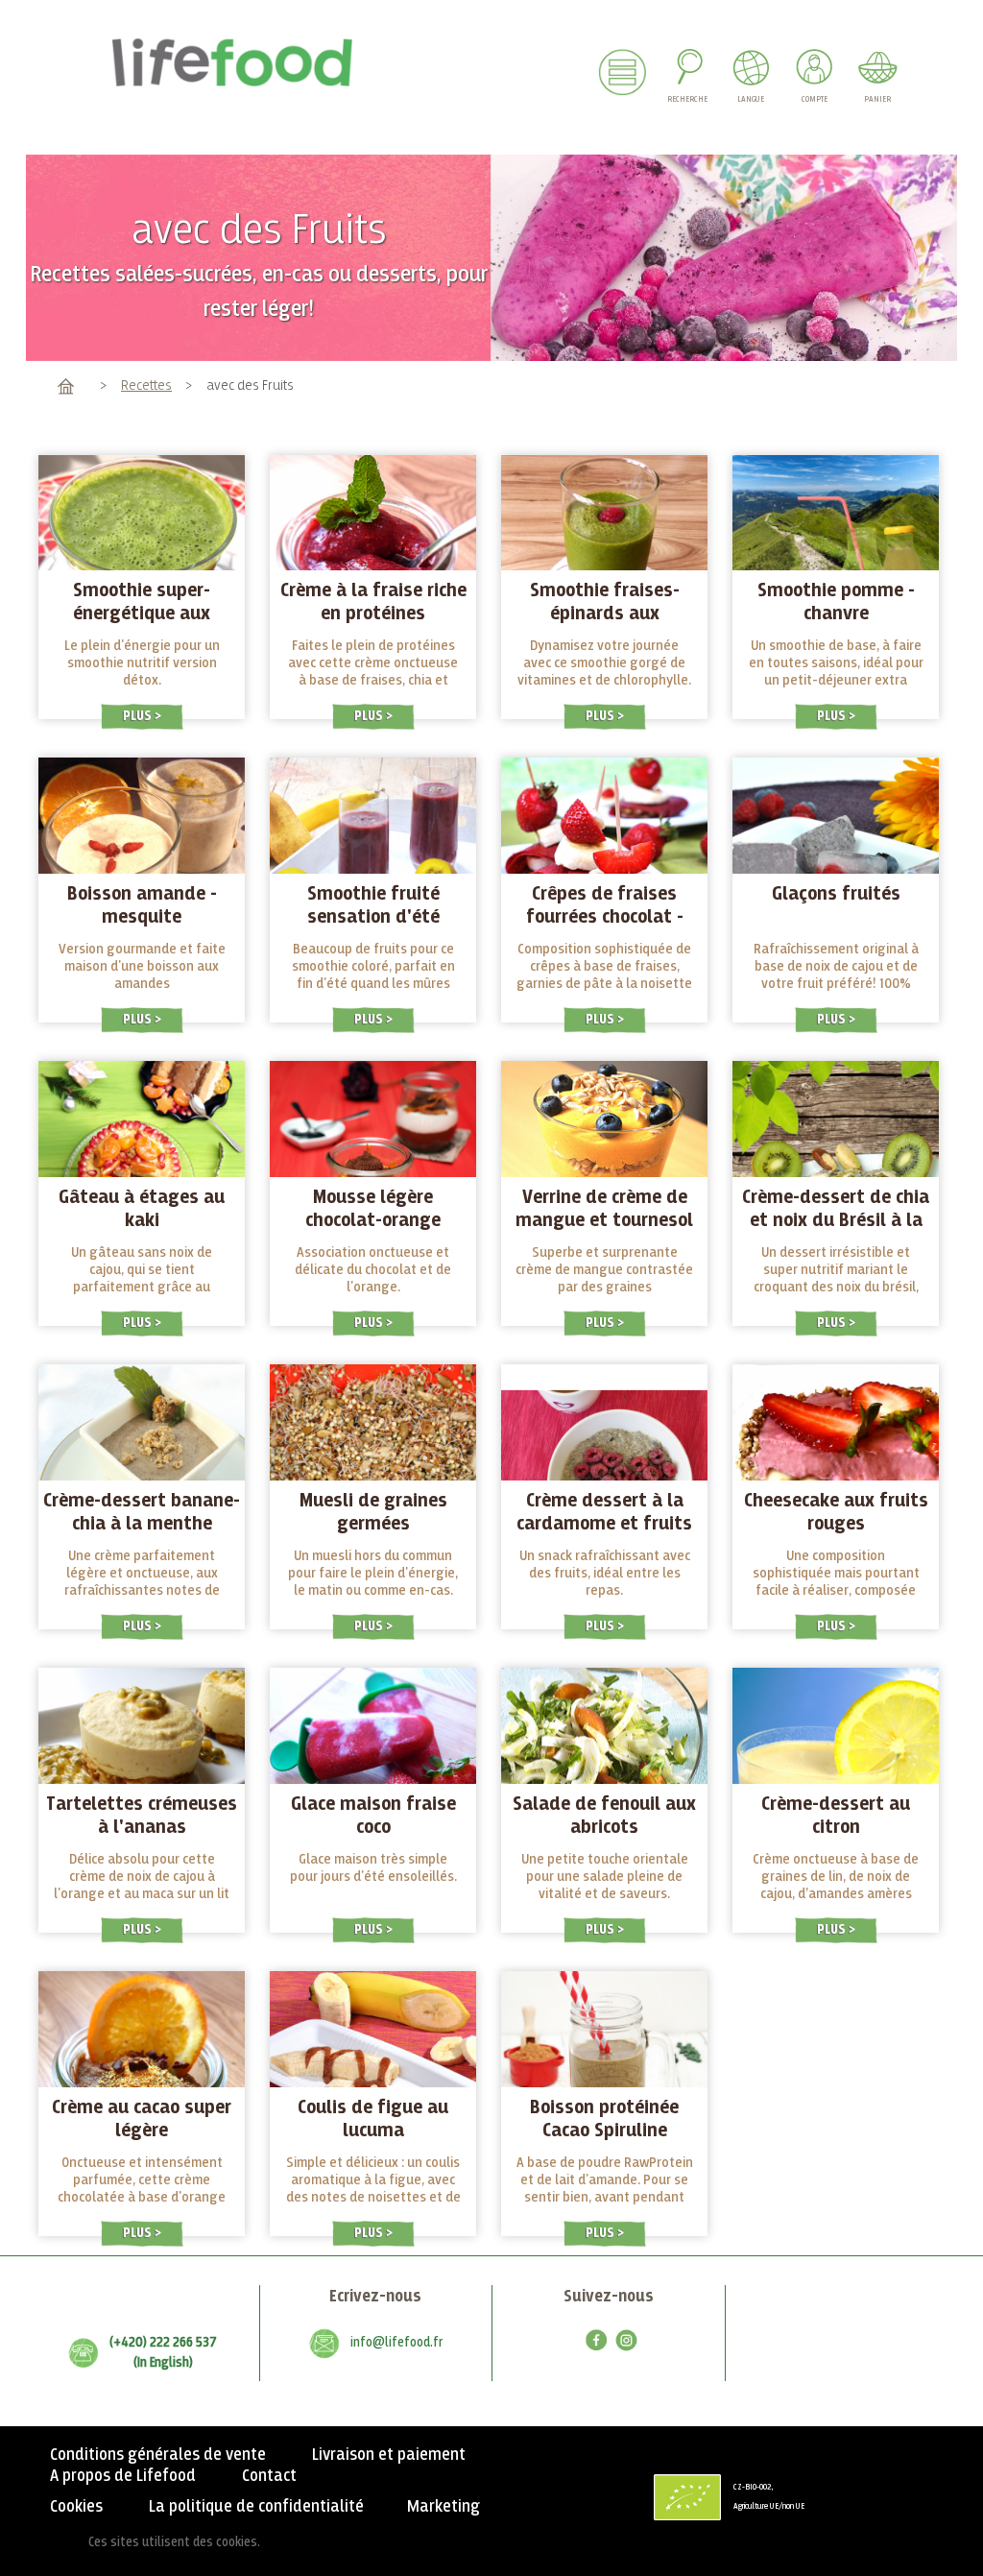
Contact (269, 2476)
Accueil (66, 385)
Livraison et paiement (389, 2455)
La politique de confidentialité (256, 2507)
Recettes (146, 385)
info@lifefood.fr (396, 2343)
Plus (139, 716)
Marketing (444, 2507)
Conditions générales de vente (158, 2455)
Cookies (76, 2507)
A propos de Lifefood (123, 2476)
